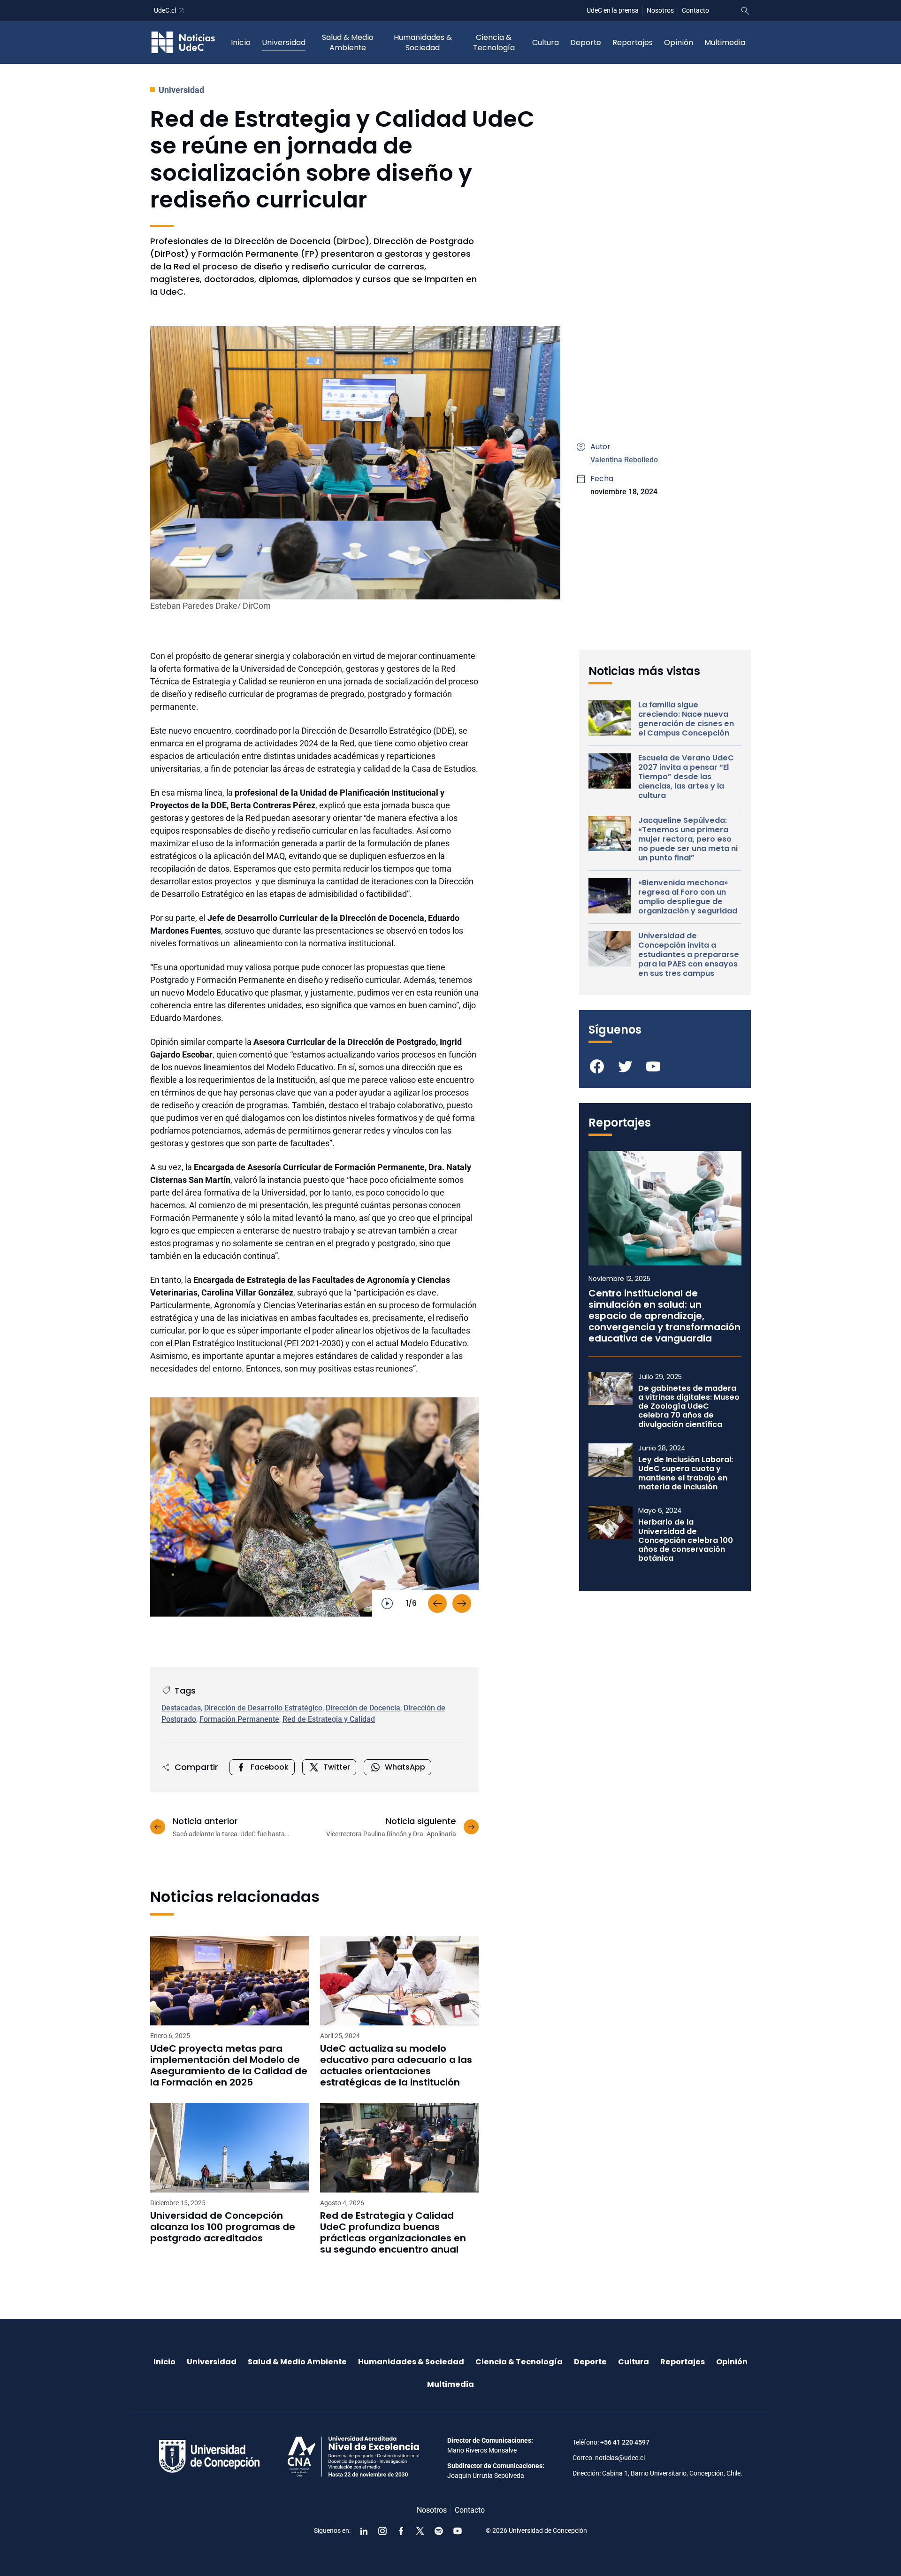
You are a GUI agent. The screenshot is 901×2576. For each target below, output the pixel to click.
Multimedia (725, 42)
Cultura (546, 42)
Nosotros (660, 10)
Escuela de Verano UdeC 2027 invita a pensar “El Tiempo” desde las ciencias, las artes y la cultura (686, 777)
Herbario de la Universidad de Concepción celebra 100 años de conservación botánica (686, 1540)
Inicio (241, 42)
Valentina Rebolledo (624, 460)
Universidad (284, 42)
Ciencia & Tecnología (494, 42)
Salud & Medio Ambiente (348, 42)
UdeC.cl (165, 10)
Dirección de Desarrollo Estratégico (263, 1708)
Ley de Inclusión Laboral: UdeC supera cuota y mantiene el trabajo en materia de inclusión (686, 1473)
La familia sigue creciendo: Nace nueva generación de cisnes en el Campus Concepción (686, 719)
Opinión (679, 42)
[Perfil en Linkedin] (364, 2531)
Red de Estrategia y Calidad (329, 1719)
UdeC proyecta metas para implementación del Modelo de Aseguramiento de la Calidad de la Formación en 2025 (229, 2065)
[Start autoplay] (387, 1603)
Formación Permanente (239, 1719)
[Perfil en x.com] (420, 2531)
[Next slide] (462, 1603)
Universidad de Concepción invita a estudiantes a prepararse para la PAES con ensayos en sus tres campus (689, 955)
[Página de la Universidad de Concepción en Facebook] (401, 2531)
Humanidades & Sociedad (423, 42)
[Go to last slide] (437, 1603)
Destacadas (181, 1708)
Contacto (695, 10)
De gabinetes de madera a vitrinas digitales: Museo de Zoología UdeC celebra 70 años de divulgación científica (689, 1406)
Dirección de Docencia (363, 1708)
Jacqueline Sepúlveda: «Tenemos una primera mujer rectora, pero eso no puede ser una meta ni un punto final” (688, 839)
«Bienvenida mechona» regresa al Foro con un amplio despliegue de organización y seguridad (688, 897)
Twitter (337, 1767)
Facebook (270, 1767)
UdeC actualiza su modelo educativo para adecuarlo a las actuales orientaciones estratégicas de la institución (396, 2065)
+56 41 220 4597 (625, 2442)
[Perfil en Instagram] (382, 2531)
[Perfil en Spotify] (439, 2531)
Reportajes (633, 42)
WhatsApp (405, 1767)
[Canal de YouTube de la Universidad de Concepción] (458, 2531)
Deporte (586, 42)
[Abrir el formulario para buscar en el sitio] (745, 11)
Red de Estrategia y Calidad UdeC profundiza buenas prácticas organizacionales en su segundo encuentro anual (393, 2232)
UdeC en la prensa (613, 10)
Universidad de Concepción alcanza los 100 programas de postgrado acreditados (223, 2227)
